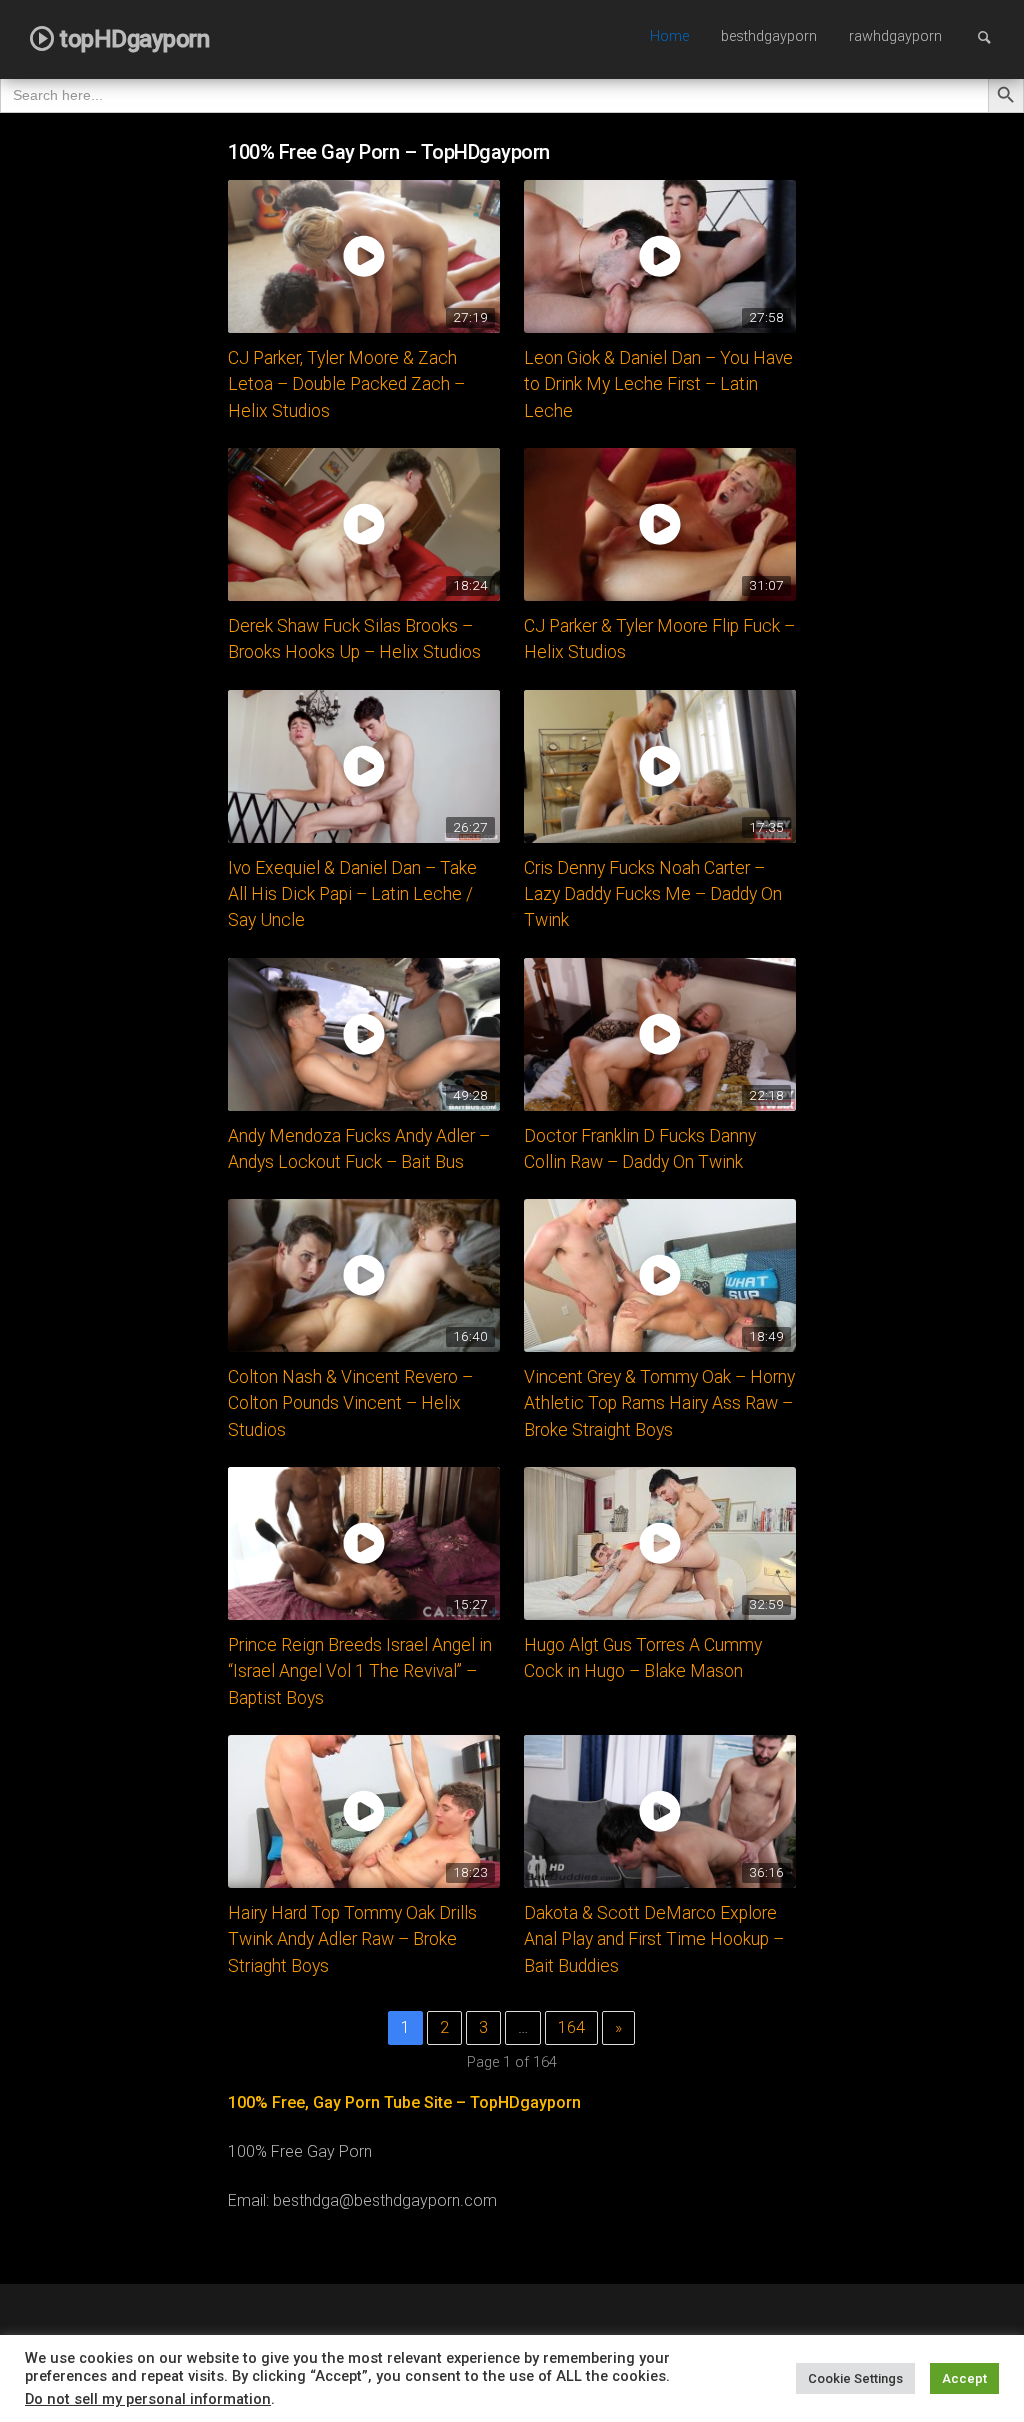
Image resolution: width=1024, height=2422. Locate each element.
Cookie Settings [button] (855, 2378)
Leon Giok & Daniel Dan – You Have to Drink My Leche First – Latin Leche (658, 384)
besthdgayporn (769, 36)
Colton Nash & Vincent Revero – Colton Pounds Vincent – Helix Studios (350, 1403)
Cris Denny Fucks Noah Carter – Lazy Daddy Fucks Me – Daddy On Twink (653, 894)
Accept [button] (964, 2378)
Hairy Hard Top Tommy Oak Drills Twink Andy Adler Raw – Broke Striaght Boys (352, 1939)
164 (571, 2027)
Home (669, 36)
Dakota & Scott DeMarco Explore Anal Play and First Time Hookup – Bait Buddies (654, 1939)
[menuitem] (669, 38)
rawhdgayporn (895, 36)
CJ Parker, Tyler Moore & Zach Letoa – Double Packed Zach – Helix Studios (346, 384)
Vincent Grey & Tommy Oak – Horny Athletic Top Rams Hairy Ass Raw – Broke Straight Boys (659, 1403)
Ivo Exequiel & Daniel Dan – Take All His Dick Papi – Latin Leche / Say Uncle (352, 894)
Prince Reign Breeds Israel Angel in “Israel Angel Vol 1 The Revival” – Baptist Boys (360, 1671)
